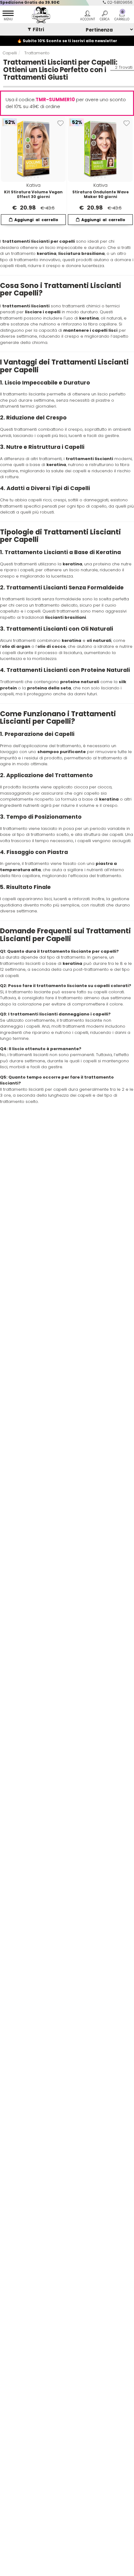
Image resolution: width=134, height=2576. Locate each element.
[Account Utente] (87, 17)
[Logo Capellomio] (39, 15)
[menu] (8, 17)
